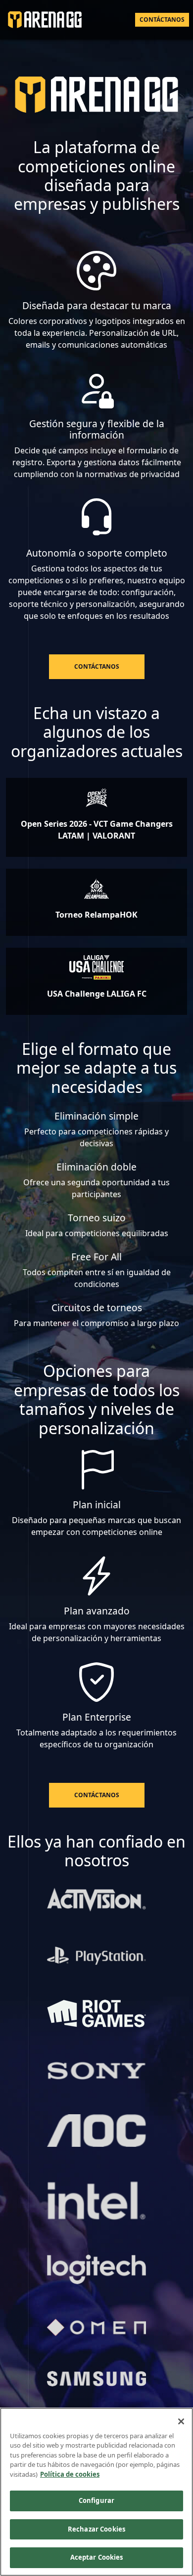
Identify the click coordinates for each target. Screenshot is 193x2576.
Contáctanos (162, 20)
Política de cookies (70, 2474)
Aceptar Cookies (97, 2557)
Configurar (96, 2500)
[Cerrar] (181, 2421)
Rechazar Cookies (96, 2529)
